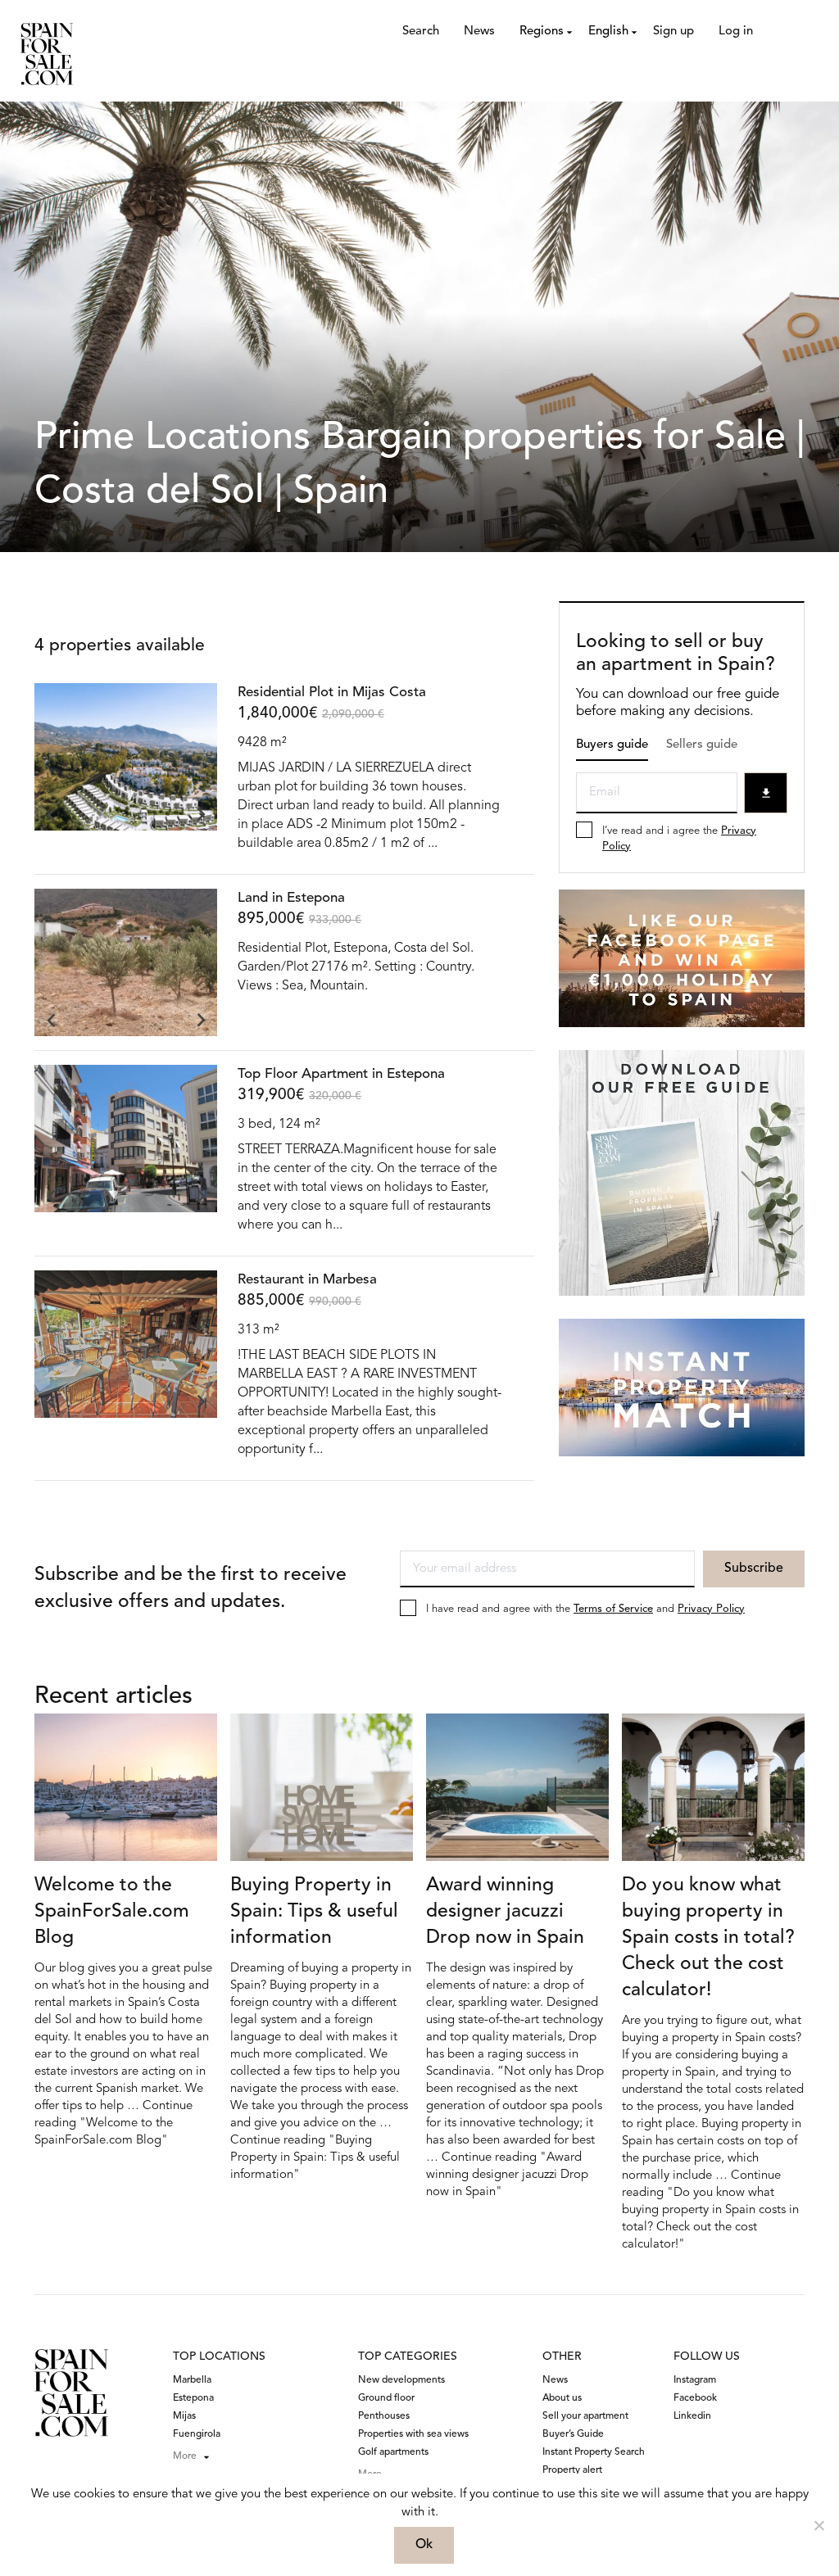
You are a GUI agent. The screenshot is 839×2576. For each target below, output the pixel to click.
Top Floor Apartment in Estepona (341, 1074)
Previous (51, 814)
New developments (401, 2380)
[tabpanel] (126, 767)
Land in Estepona (291, 898)
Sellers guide (702, 745)
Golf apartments (393, 2452)
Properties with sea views (413, 2434)
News (479, 32)
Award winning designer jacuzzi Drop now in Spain (505, 1912)
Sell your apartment (585, 2416)
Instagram (695, 2380)
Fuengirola (197, 2434)
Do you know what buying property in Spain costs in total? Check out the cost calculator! (708, 1938)
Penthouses (384, 2416)
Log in (736, 32)
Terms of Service (613, 1609)
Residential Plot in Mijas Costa (332, 693)
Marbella (192, 2380)
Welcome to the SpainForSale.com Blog (112, 1912)
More (185, 2456)
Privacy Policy (711, 1609)
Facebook (695, 2398)
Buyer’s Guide (573, 2434)
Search (421, 32)
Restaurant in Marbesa (307, 1280)
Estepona (193, 2398)
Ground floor (386, 2398)
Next (201, 814)
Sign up (673, 32)
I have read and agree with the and (585, 1609)
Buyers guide (612, 745)
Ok (424, 2545)
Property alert (572, 2470)
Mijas (184, 2416)
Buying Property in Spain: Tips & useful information (314, 1912)
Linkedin (692, 2416)
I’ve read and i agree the (679, 839)
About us (562, 2398)
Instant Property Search (594, 2452)
